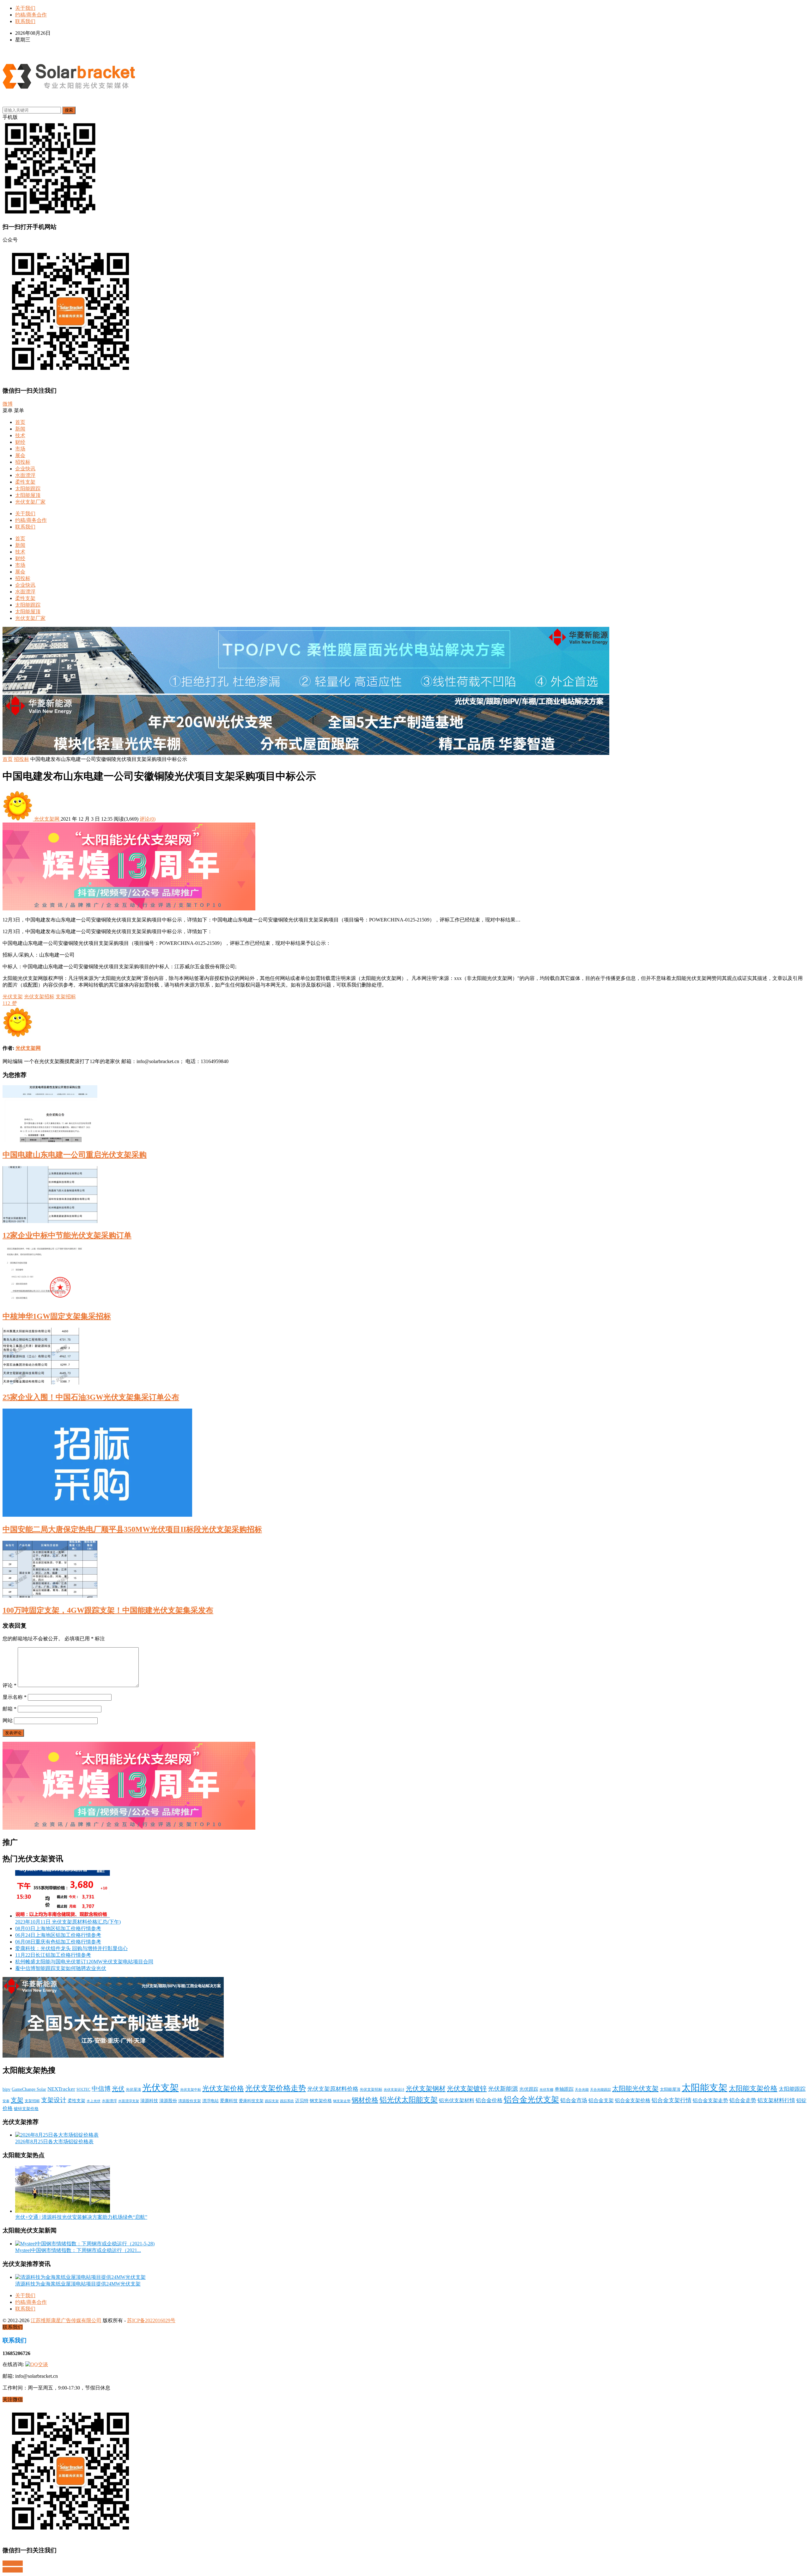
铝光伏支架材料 (457, 2100)
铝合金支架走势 (710, 2100)
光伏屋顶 (133, 2090)
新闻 (20, 429)
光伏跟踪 (529, 2089)
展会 (20, 455)
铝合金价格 (489, 2100)
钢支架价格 (321, 2101)
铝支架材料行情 (776, 2100)
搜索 (69, 110)
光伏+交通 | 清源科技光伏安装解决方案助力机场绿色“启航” (81, 2217)
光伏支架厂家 (30, 502)
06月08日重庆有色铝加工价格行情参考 (58, 1942)
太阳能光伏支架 (635, 2089)
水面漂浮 (25, 475)
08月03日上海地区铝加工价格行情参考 (58, 1928)
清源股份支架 (190, 2101)
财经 (20, 442)
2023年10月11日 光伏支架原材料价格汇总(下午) (68, 1922)
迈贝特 (302, 2101)
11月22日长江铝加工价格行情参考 (53, 1955)
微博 (8, 404)
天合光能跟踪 (600, 2090)
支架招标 (66, 997)
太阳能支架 (705, 2088)
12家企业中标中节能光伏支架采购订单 (67, 1235)
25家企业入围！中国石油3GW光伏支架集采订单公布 (91, 1397)
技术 (20, 435)
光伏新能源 (503, 2089)
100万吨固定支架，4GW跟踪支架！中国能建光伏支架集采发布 (108, 1610)
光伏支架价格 (223, 2089)
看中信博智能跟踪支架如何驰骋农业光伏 (61, 1968)
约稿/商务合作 (31, 15)
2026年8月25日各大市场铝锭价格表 (54, 2142)
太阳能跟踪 (28, 489)
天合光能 (582, 2090)
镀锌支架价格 (26, 2109)
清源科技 (149, 2101)
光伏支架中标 (191, 2090)
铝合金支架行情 (672, 2100)
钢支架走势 (342, 2101)
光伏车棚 (546, 2090)
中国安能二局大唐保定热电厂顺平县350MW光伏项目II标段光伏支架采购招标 (132, 1529)
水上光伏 (94, 2101)
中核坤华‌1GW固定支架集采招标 (57, 1316)
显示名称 (15, 1697)
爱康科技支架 (251, 2101)
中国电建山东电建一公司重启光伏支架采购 (75, 1155)
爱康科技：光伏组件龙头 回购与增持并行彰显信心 (71, 1948)
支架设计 (54, 2100)
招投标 (23, 462)
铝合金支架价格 (633, 2101)
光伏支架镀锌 (467, 2089)
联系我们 (25, 21)
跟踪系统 (287, 2101)
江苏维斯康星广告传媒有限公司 (66, 2320)
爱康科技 (229, 2101)
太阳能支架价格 (753, 2089)
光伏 (118, 2089)
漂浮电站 (210, 2101)
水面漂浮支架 (129, 2101)
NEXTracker (61, 2089)
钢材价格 (365, 2100)
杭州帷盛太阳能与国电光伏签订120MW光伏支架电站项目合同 (84, 1962)
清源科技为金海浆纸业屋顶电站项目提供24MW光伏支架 (78, 2284)
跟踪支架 (272, 2101)
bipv (6, 2089)
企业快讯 (25, 469)
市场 (20, 449)
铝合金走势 (743, 2100)
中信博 (101, 2089)
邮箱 (9, 1709)
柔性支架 (25, 482)
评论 (9, 1685)
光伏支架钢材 (426, 2089)
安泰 (6, 2101)
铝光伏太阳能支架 (409, 2100)
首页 (20, 422)
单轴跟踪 (564, 2089)
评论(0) (148, 819)
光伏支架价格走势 (276, 2088)
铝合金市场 (574, 2100)
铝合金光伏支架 (531, 2099)
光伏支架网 (47, 819)
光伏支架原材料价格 (333, 2089)
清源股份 (168, 2101)
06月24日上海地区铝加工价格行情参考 (58, 1935)
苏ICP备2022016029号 (151, 2320)
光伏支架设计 (394, 2090)
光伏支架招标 (39, 997)
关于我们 (25, 8)
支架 (17, 2100)
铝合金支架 (601, 2100)
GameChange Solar (29, 2089)
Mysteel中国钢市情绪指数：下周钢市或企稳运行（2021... (78, 2250)
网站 (8, 1720)
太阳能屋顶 (28, 495)
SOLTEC (83, 2090)
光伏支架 (13, 997)
